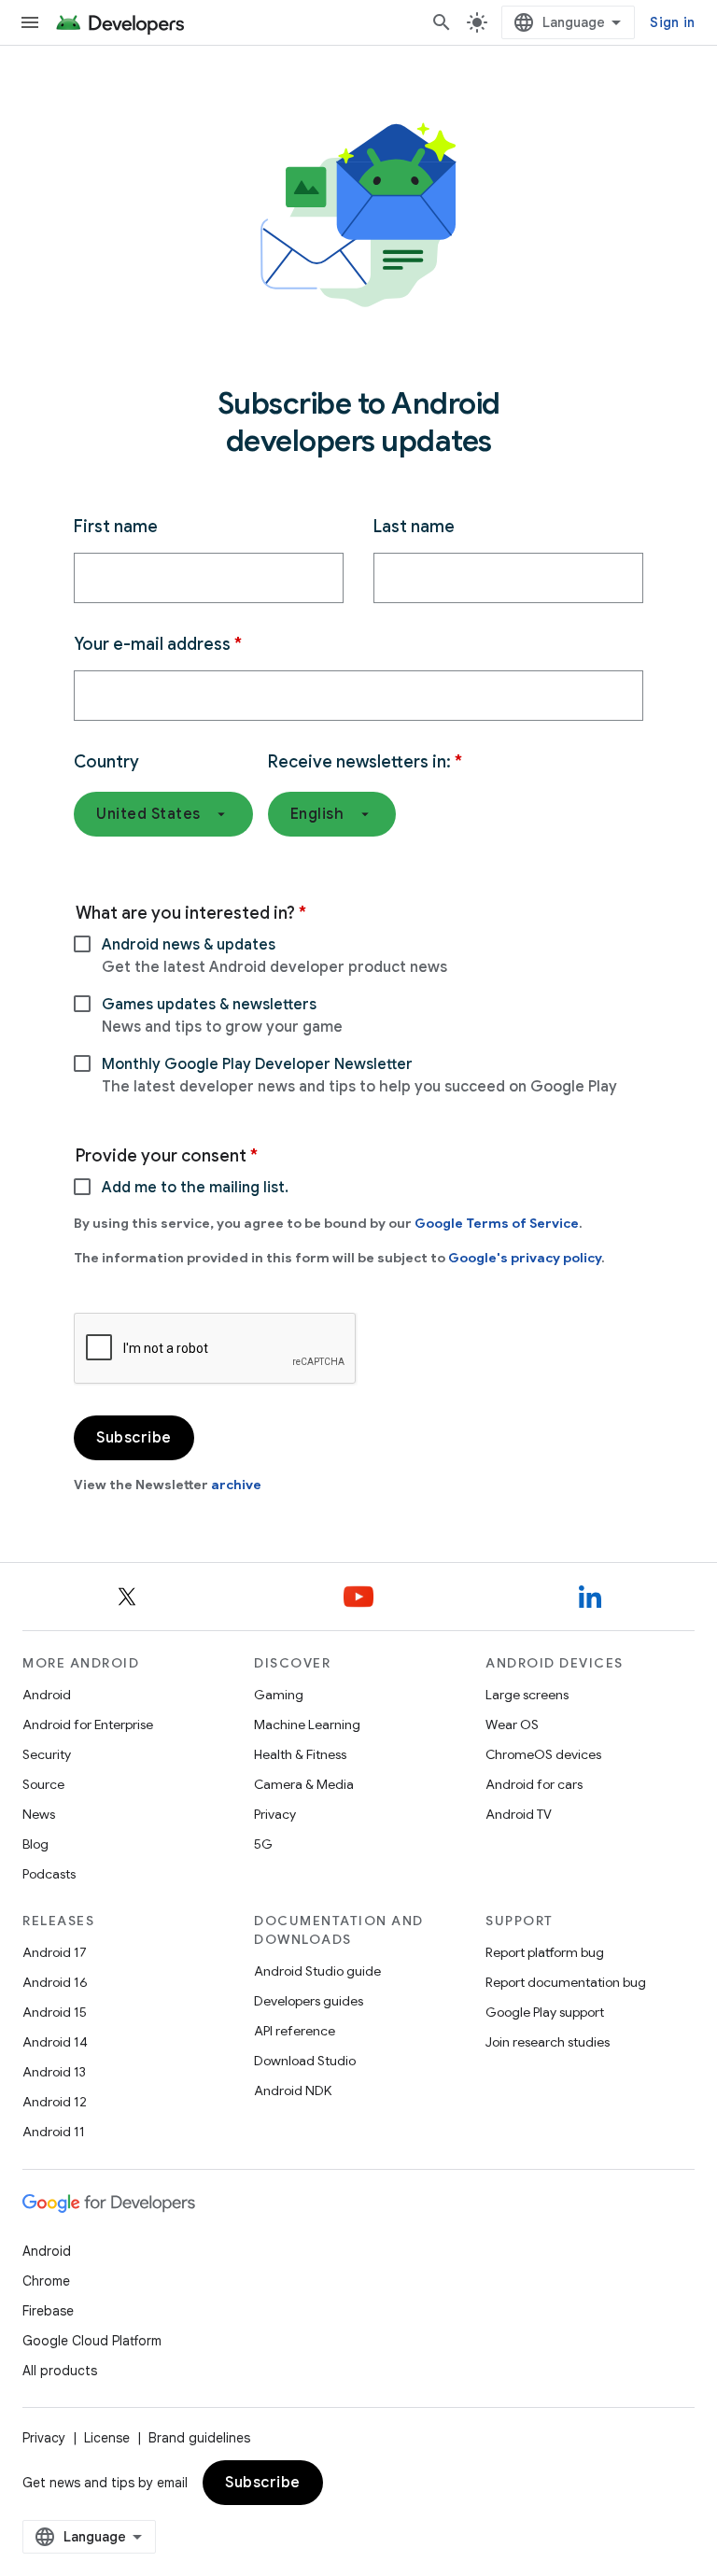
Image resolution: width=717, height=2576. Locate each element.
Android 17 (55, 1952)
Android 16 (55, 1982)
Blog (35, 1844)
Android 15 (55, 2012)
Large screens (527, 1695)
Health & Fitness (300, 1754)
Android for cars (534, 1784)
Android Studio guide (317, 1971)
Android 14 (55, 2042)
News (39, 1814)
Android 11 (54, 2132)
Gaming (279, 1695)
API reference (295, 2031)
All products (60, 2371)
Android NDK (293, 2090)
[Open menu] (30, 22)
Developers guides (309, 2001)
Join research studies (548, 2042)
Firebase (48, 2311)
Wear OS (512, 1724)
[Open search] (442, 22)
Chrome (46, 2281)
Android (47, 1695)
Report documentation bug (566, 1982)
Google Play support (545, 2012)
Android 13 (54, 2072)
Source (43, 1784)
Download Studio (305, 2061)
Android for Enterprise (88, 1724)
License (107, 2438)
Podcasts (49, 1874)
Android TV (519, 1814)
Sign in (672, 22)
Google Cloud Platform (92, 2341)
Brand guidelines (199, 2438)
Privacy (275, 1814)
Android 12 (55, 2102)
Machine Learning (307, 1724)
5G (263, 1844)
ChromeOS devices (543, 1754)
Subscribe (263, 2483)
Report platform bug (545, 1952)
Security (47, 1754)
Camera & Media (304, 1784)
